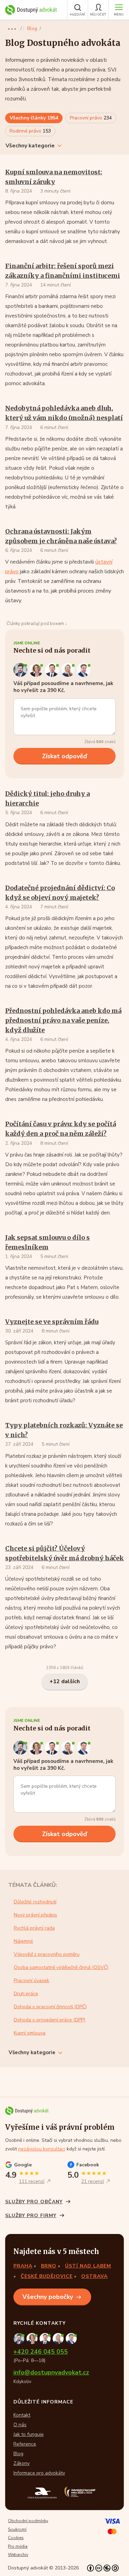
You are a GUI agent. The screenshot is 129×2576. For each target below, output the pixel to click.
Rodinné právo (30, 131)
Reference (25, 2444)
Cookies (16, 2538)
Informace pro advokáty (39, 2473)
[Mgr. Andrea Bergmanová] (37, 670)
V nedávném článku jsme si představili (50, 562)
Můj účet (98, 14)
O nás (20, 2425)
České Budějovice (47, 2276)
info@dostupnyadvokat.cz (51, 2373)
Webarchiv (18, 2555)
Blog (32, 28)
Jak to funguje (29, 2434)
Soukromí (17, 2529)
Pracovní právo (91, 118)
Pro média (18, 2546)
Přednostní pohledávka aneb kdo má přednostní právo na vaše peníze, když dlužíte (63, 1020)
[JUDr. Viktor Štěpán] (84, 670)
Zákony (21, 2463)
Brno (49, 2266)
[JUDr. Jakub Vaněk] (53, 670)
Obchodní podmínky (28, 2521)
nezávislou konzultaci (42, 2149)
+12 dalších (65, 1681)
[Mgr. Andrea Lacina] (69, 670)
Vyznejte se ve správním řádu (52, 1322)
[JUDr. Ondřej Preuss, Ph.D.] (21, 670)
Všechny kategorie (30, 146)
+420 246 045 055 (41, 2352)
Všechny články (34, 118)
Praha (23, 2266)
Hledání (78, 14)
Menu (119, 14)
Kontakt (22, 2415)
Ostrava (94, 2276)
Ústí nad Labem (88, 2266)
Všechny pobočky (48, 2297)
